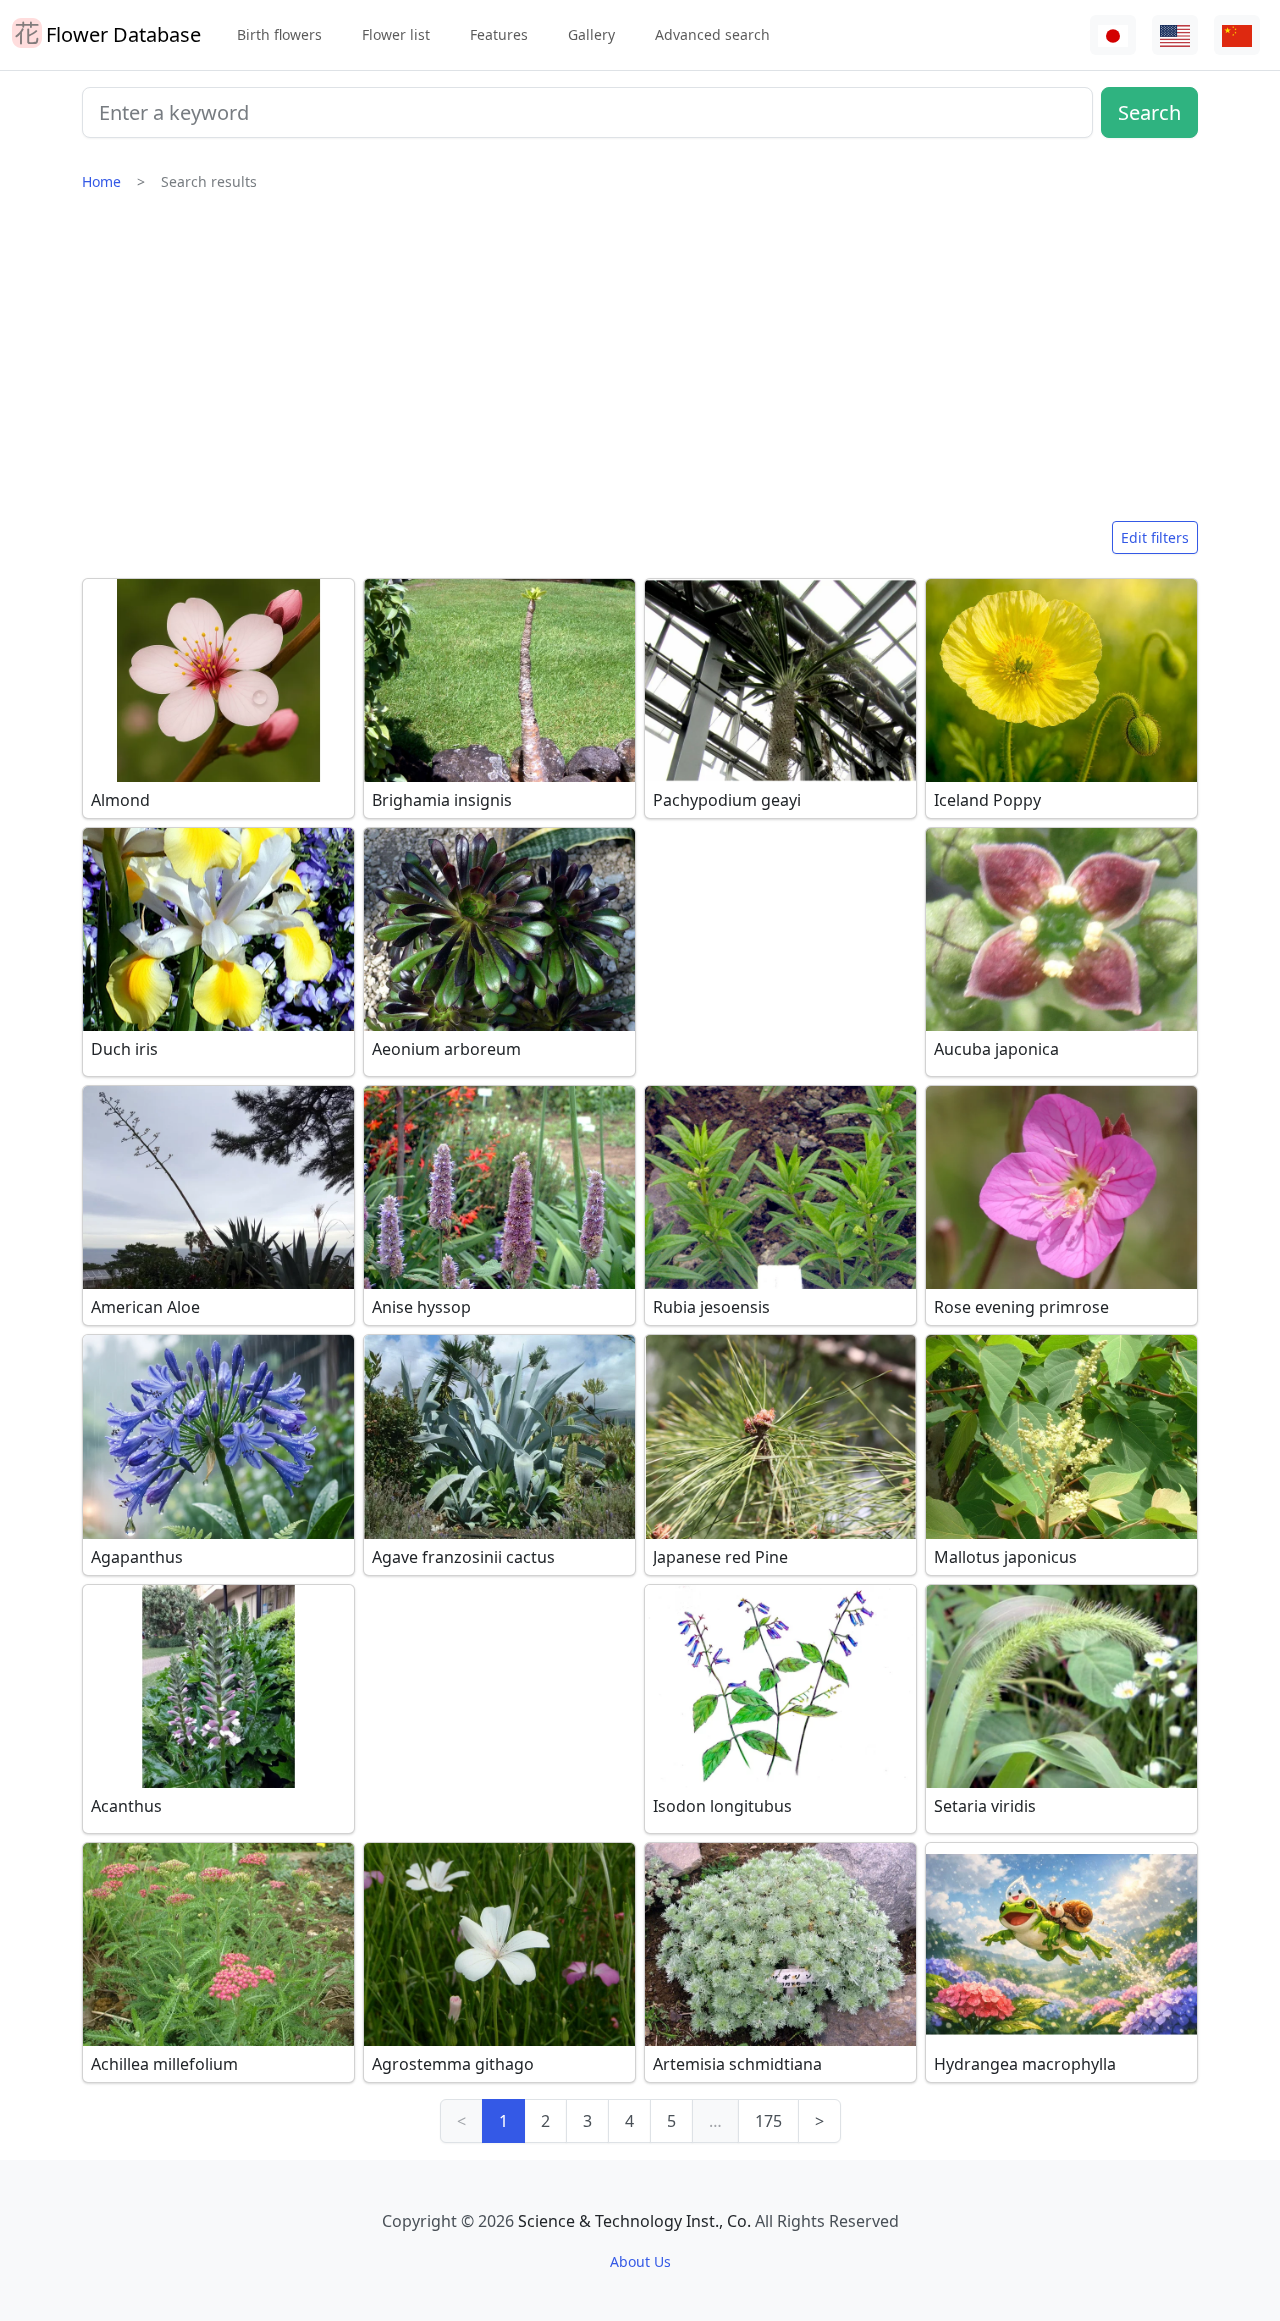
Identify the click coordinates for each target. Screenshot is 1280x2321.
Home (101, 181)
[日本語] (1113, 35)
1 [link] (503, 2121)
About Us (640, 2261)
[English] (1175, 35)
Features (499, 34)
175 (768, 2121)
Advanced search (712, 34)
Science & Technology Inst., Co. (634, 2221)
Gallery (591, 34)
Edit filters (1155, 537)
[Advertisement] (640, 365)
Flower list (396, 34)
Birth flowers (279, 34)
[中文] (1237, 35)
